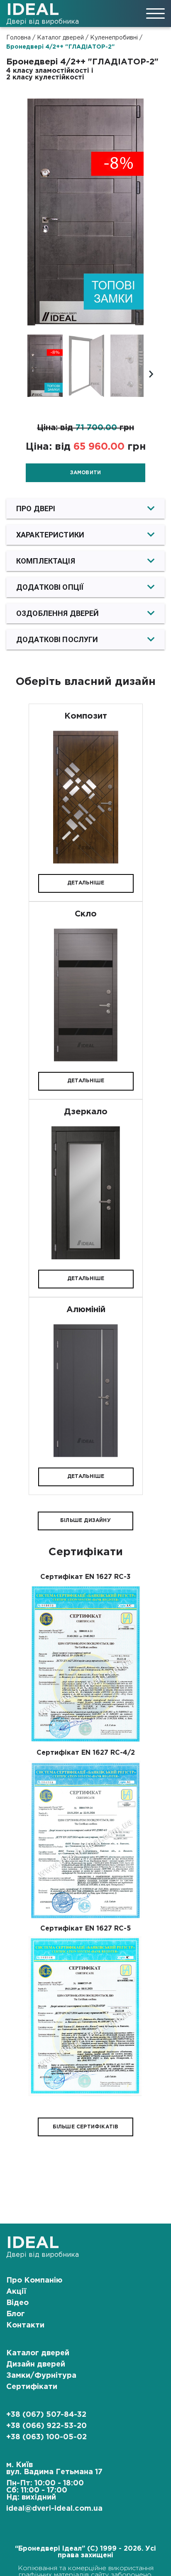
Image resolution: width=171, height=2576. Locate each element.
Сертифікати (32, 2387)
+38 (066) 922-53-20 (46, 2426)
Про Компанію (34, 2280)
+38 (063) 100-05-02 (46, 2437)
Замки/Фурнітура (41, 2376)
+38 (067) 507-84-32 (46, 2415)
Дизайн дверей (36, 2364)
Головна (18, 38)
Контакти (25, 2325)
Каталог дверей (60, 38)
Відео (17, 2303)
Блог (16, 2314)
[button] (85, 509)
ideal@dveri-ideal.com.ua (54, 2509)
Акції (16, 2292)
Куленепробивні (114, 38)
